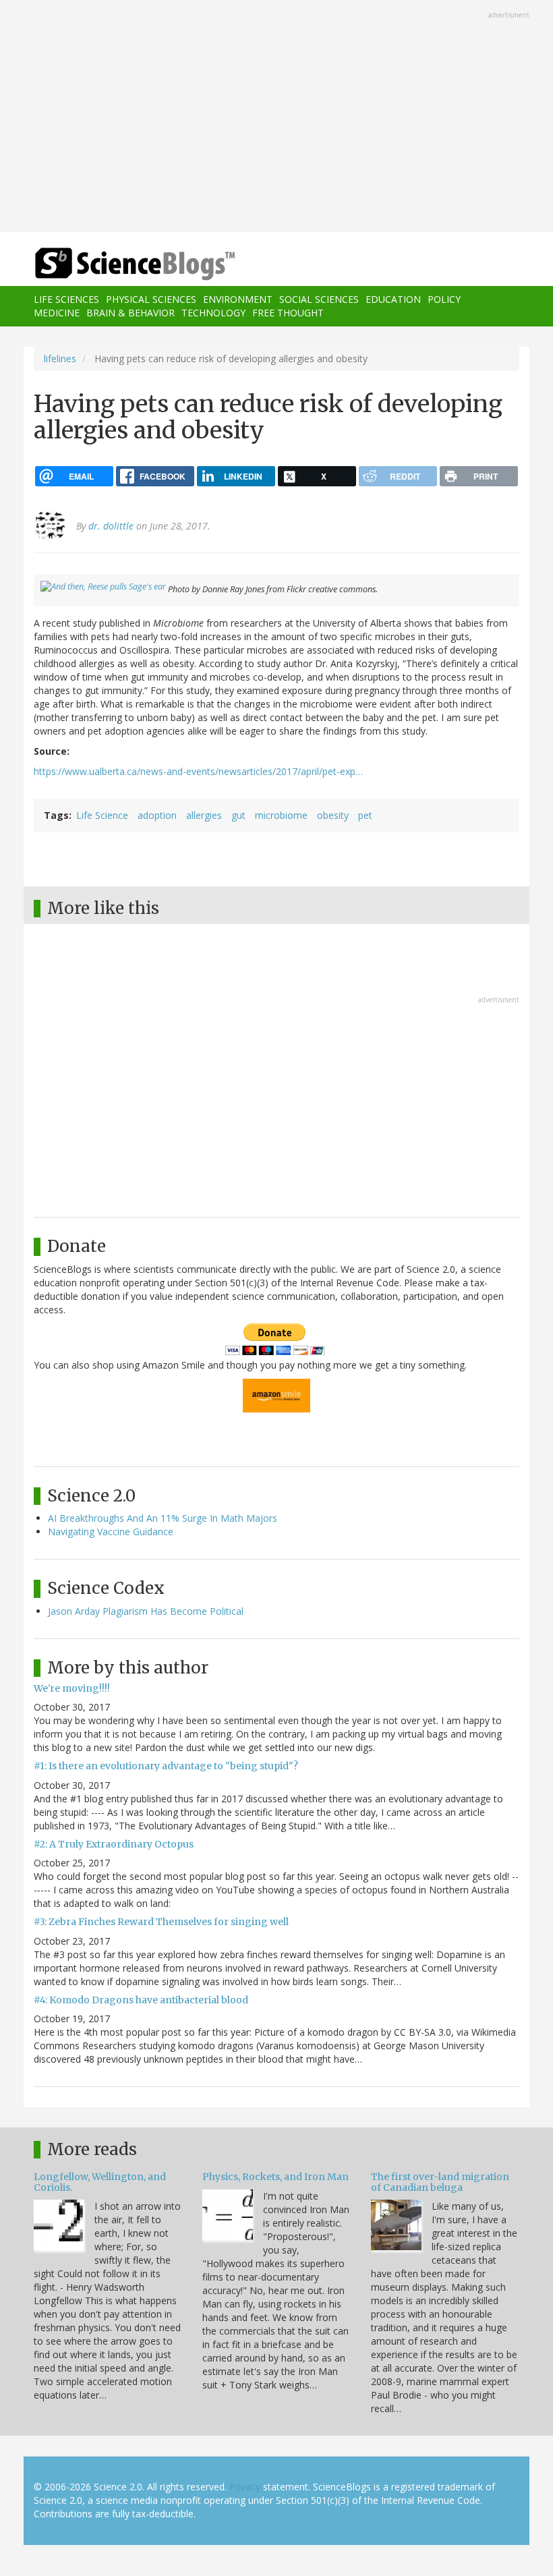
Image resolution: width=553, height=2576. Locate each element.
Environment (238, 299)
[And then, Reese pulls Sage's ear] (103, 589)
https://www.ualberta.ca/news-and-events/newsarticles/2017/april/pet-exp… (198, 771)
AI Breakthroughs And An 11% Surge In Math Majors (163, 1518)
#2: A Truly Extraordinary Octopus (114, 1844)
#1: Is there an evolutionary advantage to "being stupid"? (166, 1766)
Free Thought (288, 313)
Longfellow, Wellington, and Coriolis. (100, 2182)
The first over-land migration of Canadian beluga (440, 2182)
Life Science (102, 815)
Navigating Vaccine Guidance (111, 1532)
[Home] (115, 264)
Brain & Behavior (130, 313)
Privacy (245, 2487)
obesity (333, 815)
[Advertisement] (276, 117)
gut (238, 815)
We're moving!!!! (72, 1688)
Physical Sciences (151, 299)
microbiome (281, 815)
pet (365, 815)
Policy (444, 299)
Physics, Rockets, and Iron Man (275, 2177)
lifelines (60, 359)
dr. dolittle (111, 526)
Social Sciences (319, 299)
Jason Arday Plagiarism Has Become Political (146, 1611)
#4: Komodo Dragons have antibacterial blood (141, 2000)
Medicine (57, 313)
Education (393, 299)
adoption (157, 815)
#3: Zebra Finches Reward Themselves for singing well (161, 1922)
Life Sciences (66, 299)
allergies (204, 815)
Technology (213, 313)
